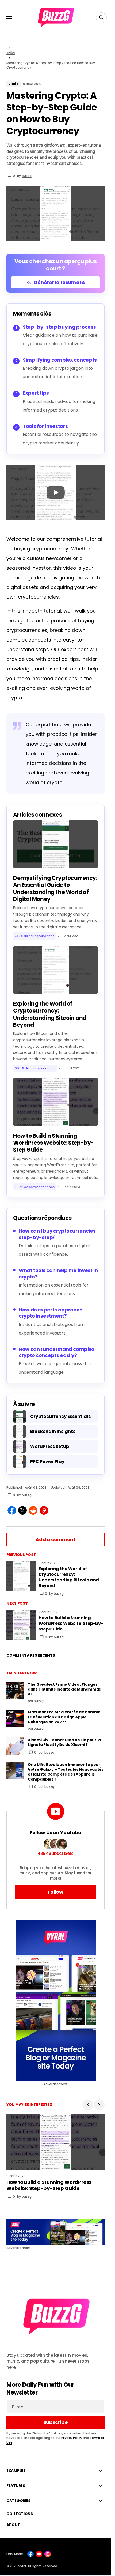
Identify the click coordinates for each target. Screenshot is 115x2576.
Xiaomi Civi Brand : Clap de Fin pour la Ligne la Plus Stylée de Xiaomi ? (64, 1742)
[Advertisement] (56, 2000)
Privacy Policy (72, 2438)
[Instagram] (48, 2554)
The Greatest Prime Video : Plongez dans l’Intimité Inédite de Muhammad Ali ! (65, 1689)
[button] (9, 18)
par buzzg (46, 1752)
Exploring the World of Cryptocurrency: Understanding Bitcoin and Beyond (50, 1014)
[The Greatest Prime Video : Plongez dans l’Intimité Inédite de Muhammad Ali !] (15, 1691)
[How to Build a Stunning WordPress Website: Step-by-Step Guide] (21, 1625)
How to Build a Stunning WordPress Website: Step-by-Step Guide (53, 1143)
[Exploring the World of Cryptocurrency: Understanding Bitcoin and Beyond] (21, 1576)
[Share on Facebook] (12, 1510)
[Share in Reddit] (33, 1510)
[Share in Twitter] (22, 1510)
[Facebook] (30, 2554)
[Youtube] (39, 2554)
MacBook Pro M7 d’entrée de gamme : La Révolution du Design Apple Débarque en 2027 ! (65, 1717)
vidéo (11, 52)
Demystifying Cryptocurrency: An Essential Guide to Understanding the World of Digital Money (55, 889)
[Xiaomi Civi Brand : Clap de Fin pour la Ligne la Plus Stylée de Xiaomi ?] (15, 1746)
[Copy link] (44, 1510)
